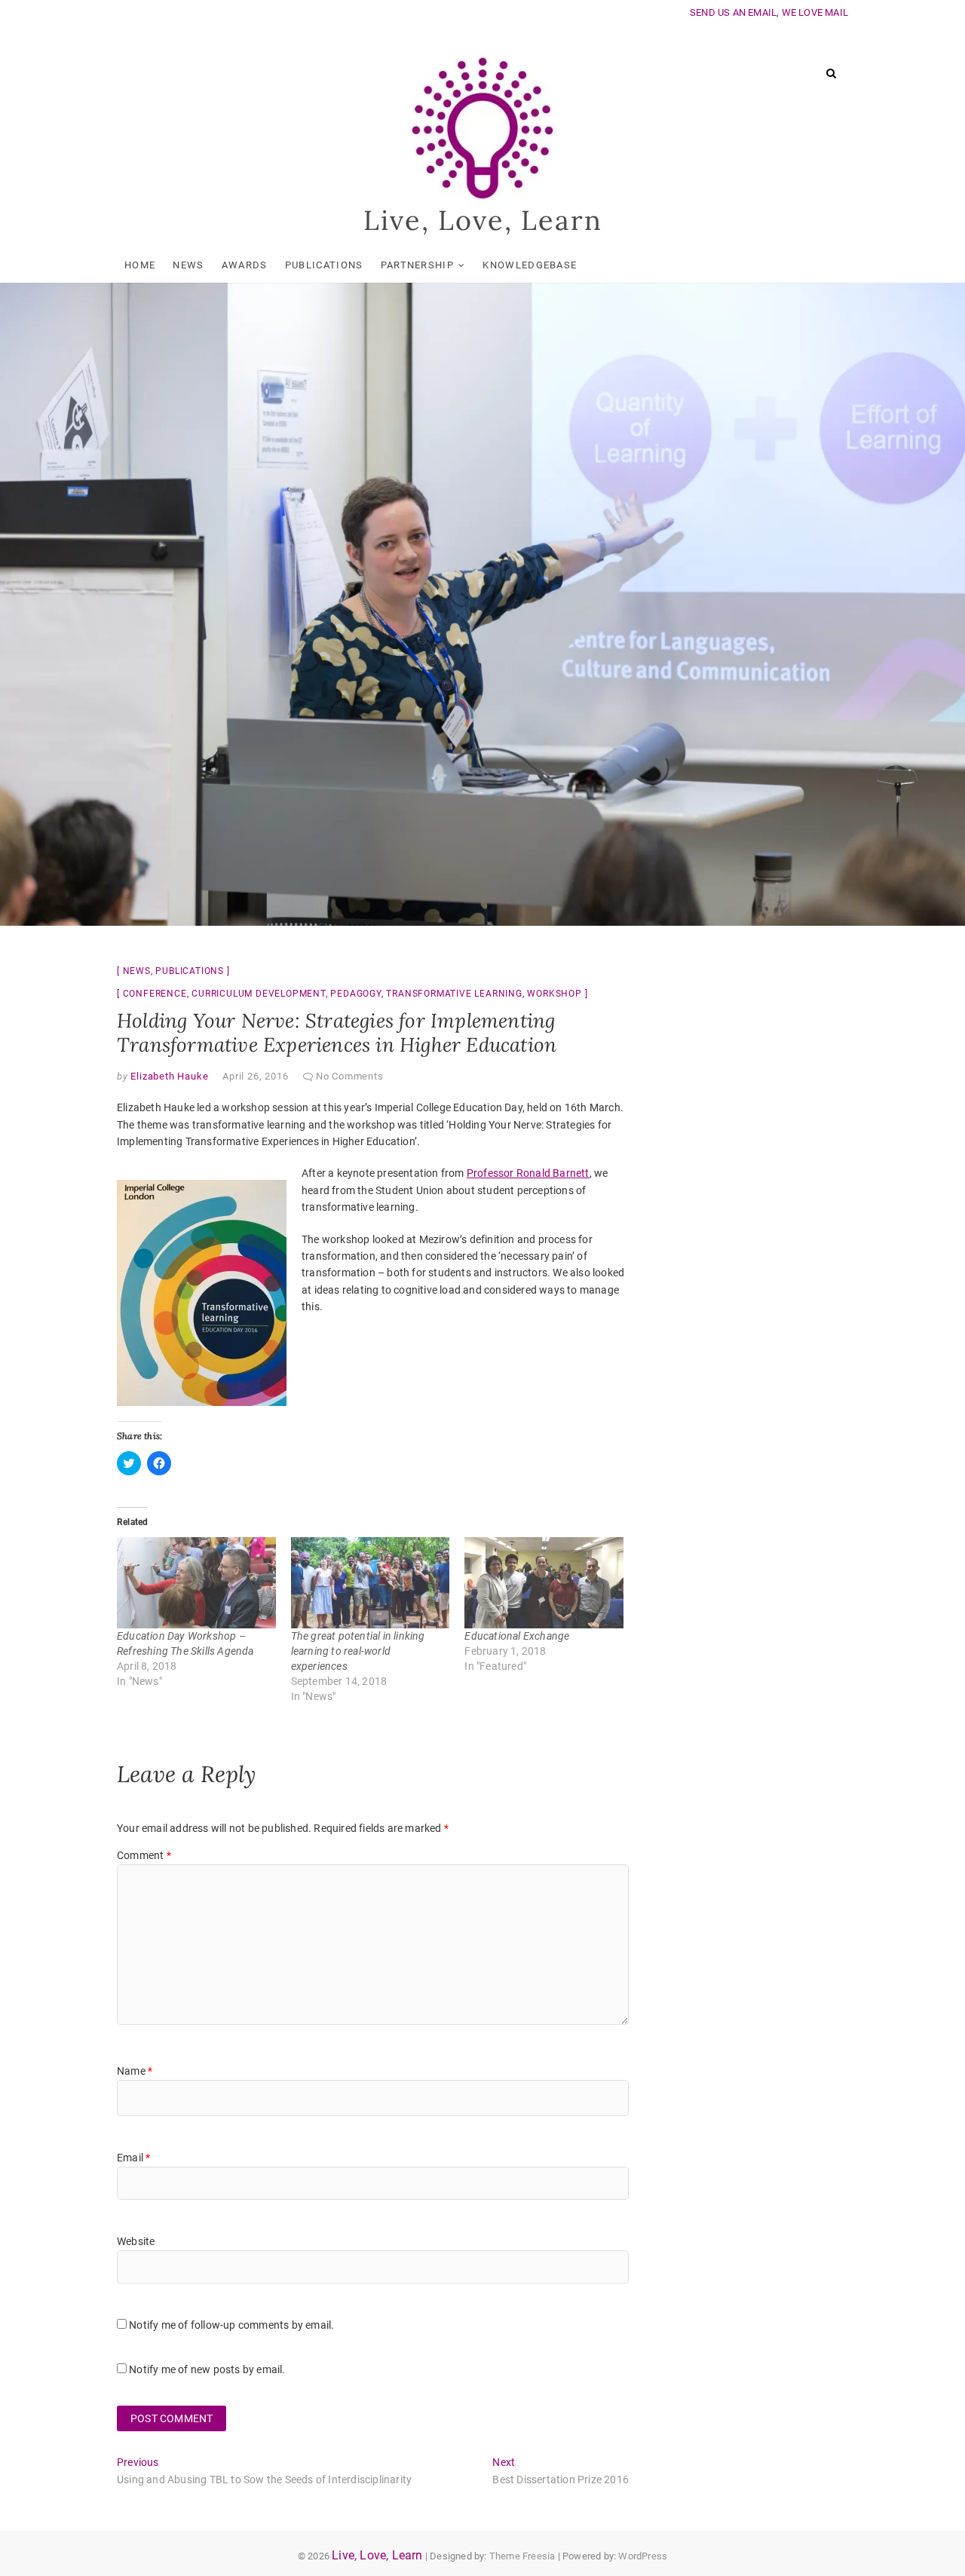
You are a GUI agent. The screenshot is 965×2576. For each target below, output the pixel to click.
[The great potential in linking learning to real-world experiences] (371, 1582)
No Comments (350, 1076)
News (188, 265)
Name (135, 2071)
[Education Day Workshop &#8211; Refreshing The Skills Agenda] (196, 1582)
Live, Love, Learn (483, 220)
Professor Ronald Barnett (528, 1173)
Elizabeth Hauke (168, 1076)
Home (140, 265)
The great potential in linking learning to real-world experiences (358, 1651)
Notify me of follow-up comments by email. (231, 2325)
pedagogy (355, 994)
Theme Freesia (522, 2556)
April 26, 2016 (255, 1076)
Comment (144, 1855)
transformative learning (454, 994)
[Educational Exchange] (544, 1582)
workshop (554, 994)
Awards (245, 265)
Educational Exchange (517, 1636)
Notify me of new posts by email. (207, 2369)
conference (155, 994)
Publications (324, 265)
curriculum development (259, 994)
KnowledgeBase (530, 265)
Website (136, 2241)
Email (133, 2158)
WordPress (643, 2556)
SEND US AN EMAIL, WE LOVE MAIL (769, 12)
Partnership (417, 265)
